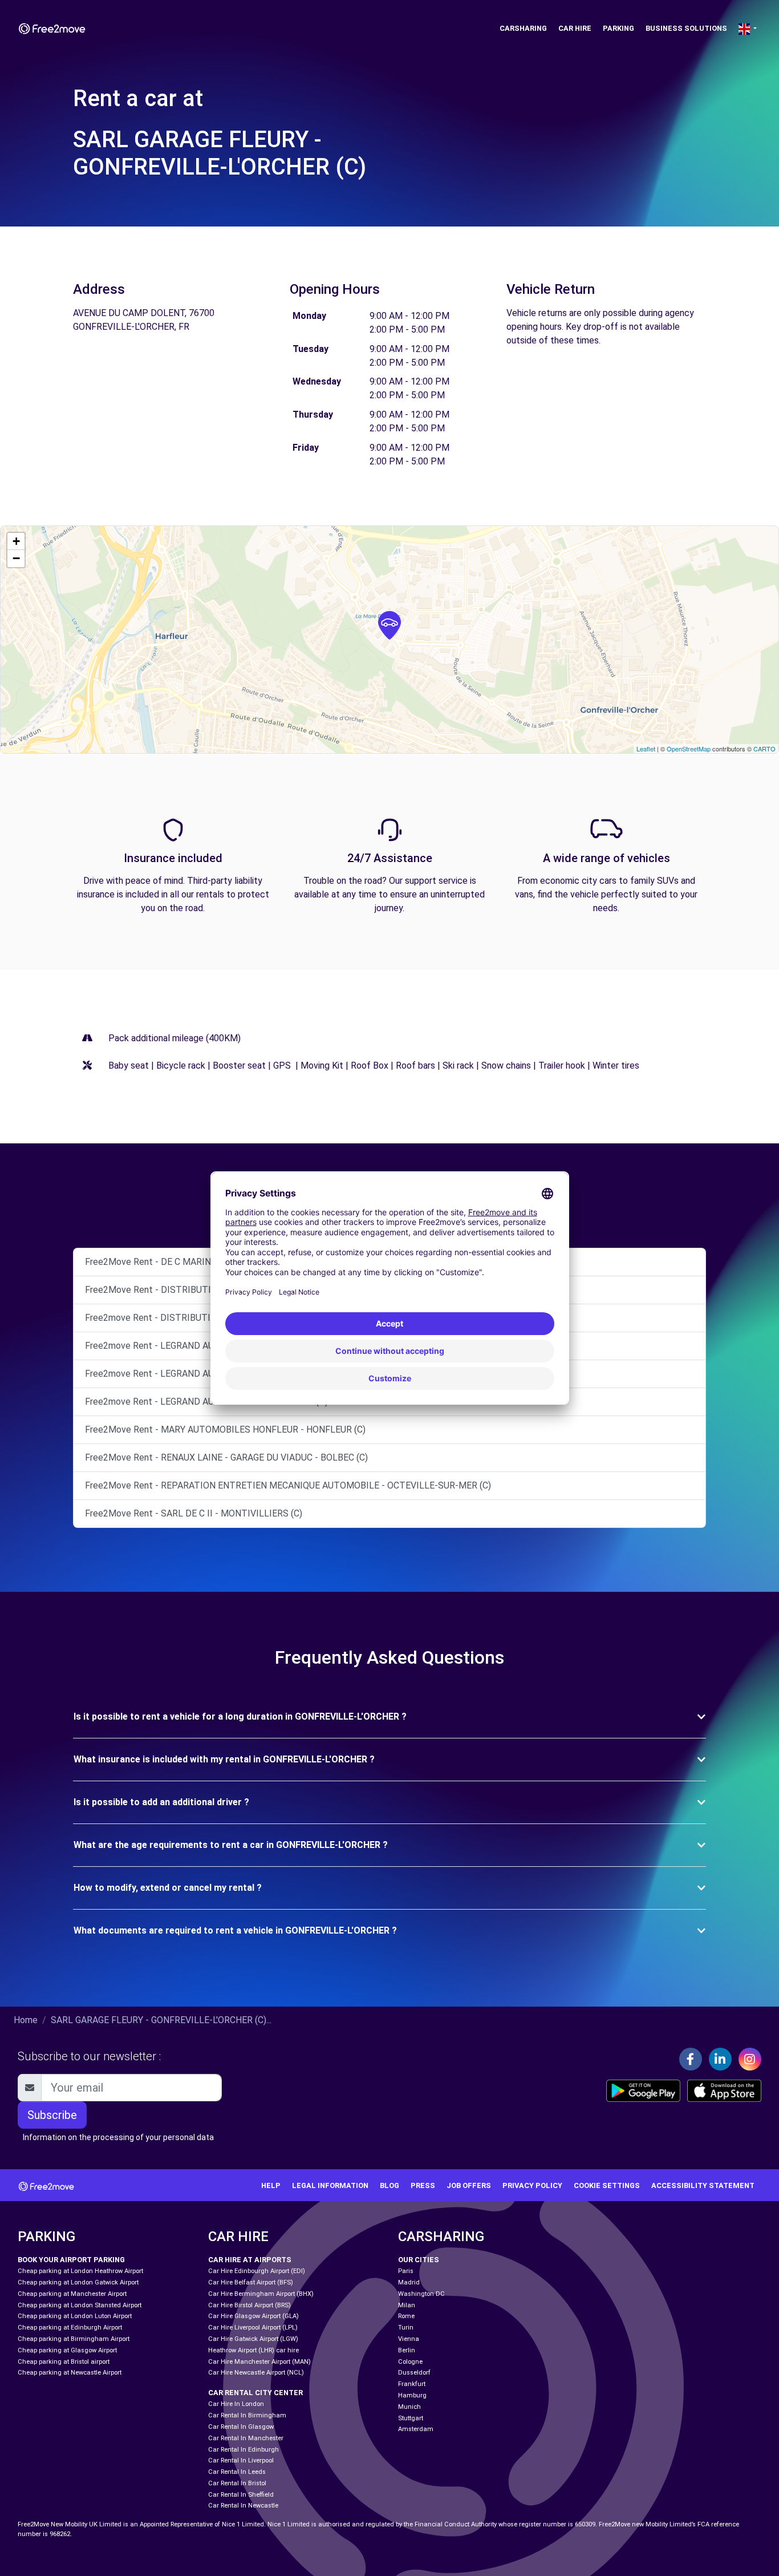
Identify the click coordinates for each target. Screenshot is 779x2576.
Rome (406, 2316)
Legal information (330, 2185)
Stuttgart (411, 2418)
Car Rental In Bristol (237, 2483)
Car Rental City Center (255, 2393)
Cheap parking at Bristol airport (64, 2362)
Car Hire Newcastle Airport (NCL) (256, 2373)
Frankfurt (412, 2384)
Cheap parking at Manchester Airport (72, 2294)
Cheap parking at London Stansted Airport (80, 2305)
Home (26, 2020)
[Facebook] (691, 2059)
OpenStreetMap (689, 749)
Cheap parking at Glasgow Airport (67, 2350)
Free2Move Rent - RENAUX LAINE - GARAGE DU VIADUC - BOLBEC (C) (226, 1457)
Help (271, 2185)
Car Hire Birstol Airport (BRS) (249, 2305)
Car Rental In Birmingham (247, 2415)
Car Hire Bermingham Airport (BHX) (261, 2294)
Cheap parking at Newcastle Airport (70, 2373)
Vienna (409, 2339)
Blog (389, 2185)
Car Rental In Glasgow (241, 2427)
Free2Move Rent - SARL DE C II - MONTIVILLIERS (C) (194, 1513)
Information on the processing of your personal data (118, 2137)
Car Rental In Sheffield (241, 2495)
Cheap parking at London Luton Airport (75, 2316)
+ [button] (16, 541)
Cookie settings (607, 2185)
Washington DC (421, 2294)
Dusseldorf (414, 2373)
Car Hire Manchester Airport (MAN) (259, 2362)
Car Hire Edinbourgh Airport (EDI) (257, 2271)
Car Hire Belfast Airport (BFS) (251, 2282)
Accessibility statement (703, 2185)
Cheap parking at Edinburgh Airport (70, 2328)
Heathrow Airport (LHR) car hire (253, 2350)
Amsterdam (416, 2429)
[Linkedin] (720, 2059)
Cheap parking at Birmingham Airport (74, 2339)
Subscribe (52, 2115)
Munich (409, 2407)
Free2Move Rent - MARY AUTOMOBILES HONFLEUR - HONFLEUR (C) (225, 1429)
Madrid (409, 2282)
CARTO (764, 749)
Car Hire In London (236, 2404)
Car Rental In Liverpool (241, 2460)
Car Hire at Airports (250, 2260)
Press (423, 2185)
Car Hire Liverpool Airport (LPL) (253, 2328)
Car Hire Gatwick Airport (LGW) (253, 2339)
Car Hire (575, 28)
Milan (407, 2305)
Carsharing (523, 28)
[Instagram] (750, 2059)
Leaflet (646, 749)
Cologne (410, 2362)
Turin (406, 2328)
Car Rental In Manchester (246, 2438)
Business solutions (686, 28)
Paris (406, 2271)
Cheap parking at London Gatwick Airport (78, 2282)
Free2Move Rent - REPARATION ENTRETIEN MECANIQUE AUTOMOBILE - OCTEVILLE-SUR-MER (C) (288, 1485)
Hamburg (412, 2395)
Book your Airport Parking (71, 2260)
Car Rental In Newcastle (243, 2506)
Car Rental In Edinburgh (244, 2450)
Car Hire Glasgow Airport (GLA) (253, 2316)
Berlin (407, 2350)
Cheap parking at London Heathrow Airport (80, 2271)
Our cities (419, 2260)
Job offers (469, 2185)
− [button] (16, 558)
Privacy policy (532, 2185)
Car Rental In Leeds (237, 2472)
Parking (618, 28)
